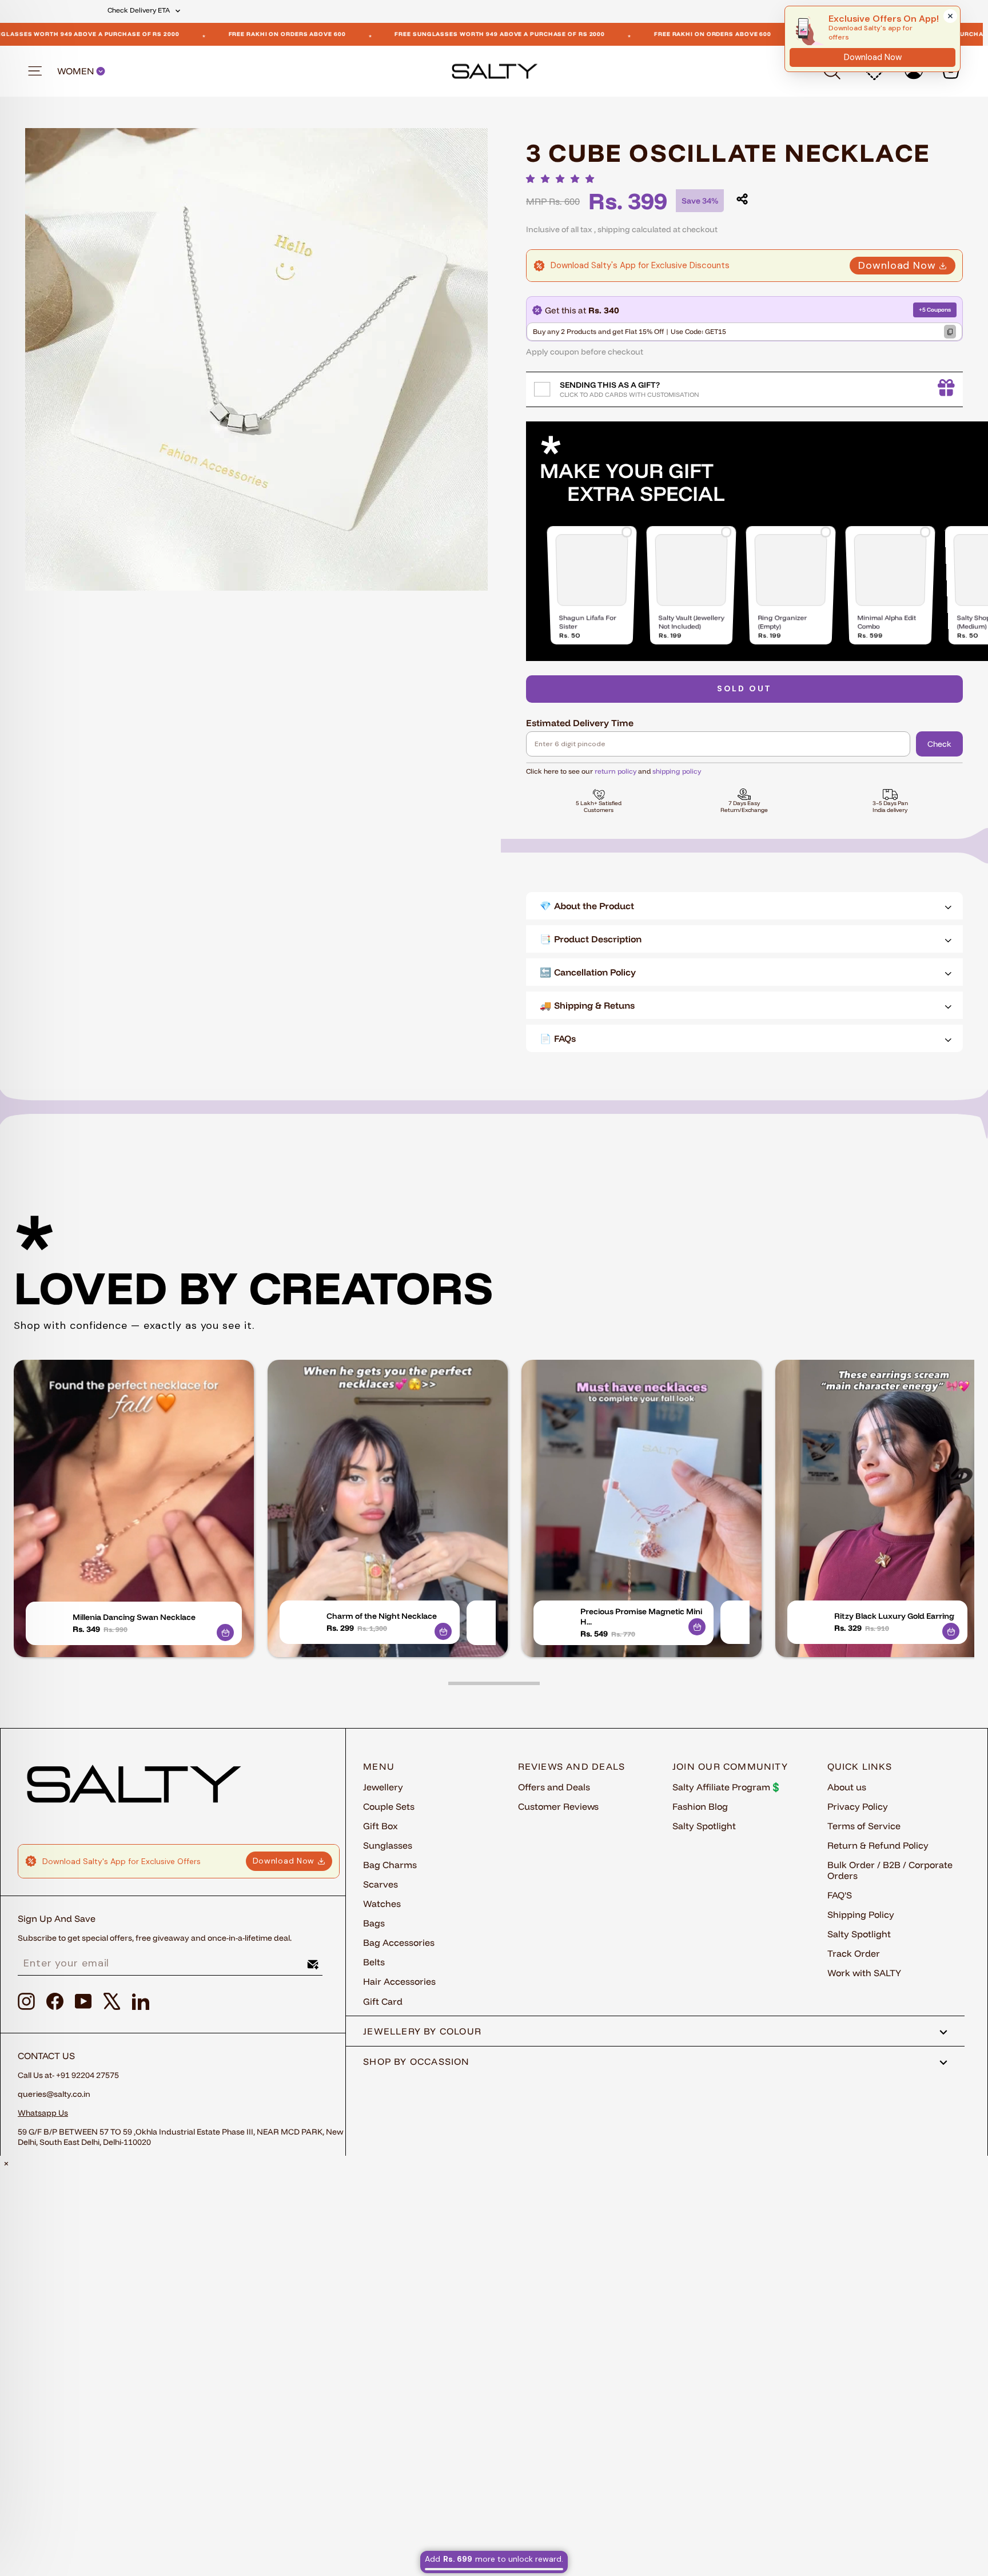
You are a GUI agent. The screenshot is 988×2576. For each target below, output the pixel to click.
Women (77, 71)
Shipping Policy (861, 1914)
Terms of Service (864, 1826)
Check (939, 744)
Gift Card (383, 2001)
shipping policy (677, 771)
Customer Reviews (558, 1806)
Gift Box (381, 1826)
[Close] (950, 16)
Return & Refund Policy (878, 1845)
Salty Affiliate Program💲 (727, 1787)
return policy (615, 771)
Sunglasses (388, 1845)
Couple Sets (389, 1806)
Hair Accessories (399, 1981)
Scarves (381, 1884)
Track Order (854, 1953)
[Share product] (742, 199)
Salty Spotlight (704, 1826)
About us (847, 1787)
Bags (374, 1923)
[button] (563, 179)
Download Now (897, 265)
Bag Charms (390, 1865)
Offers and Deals (554, 1787)
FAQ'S (840, 1895)
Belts (374, 1962)
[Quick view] (225, 1633)
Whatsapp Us (43, 2113)
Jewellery (383, 1787)
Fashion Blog (700, 1806)
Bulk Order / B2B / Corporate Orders (890, 1870)
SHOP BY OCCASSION (417, 2061)
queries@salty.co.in (54, 2094)
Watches (382, 1904)
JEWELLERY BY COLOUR (422, 2031)
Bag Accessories (399, 1942)
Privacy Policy (858, 1806)
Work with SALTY (864, 1973)
